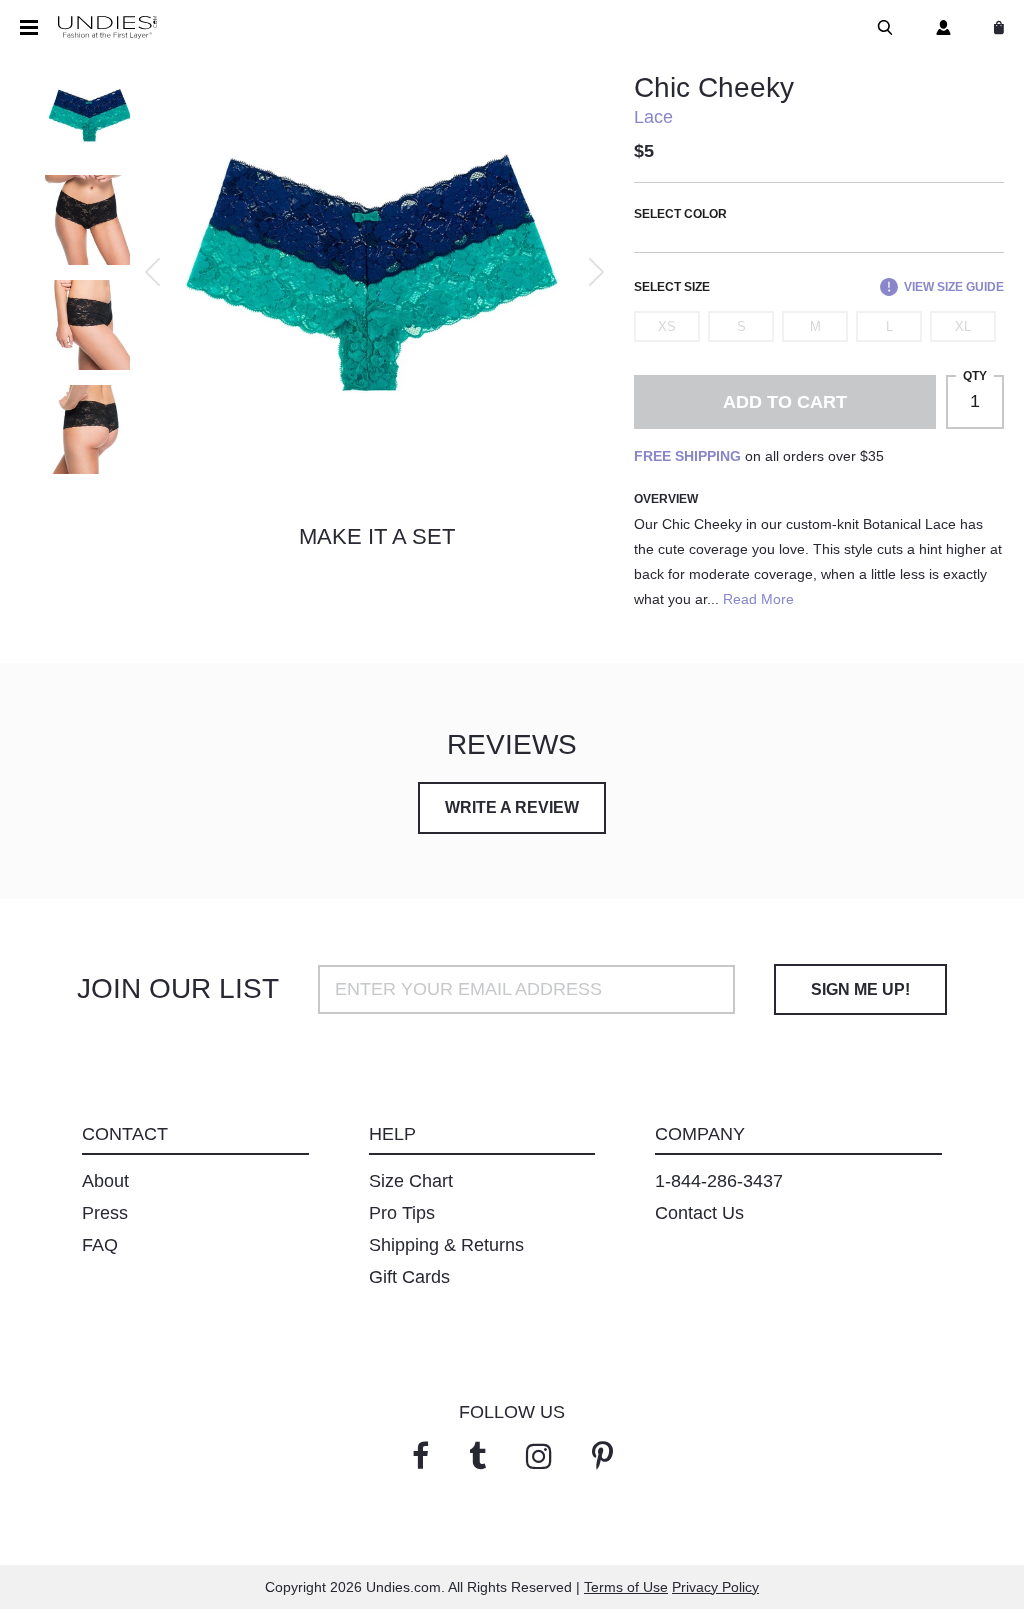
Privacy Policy (715, 1587)
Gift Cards (409, 1277)
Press (105, 1213)
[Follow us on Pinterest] (602, 1456)
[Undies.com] (107, 28)
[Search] (881, 27)
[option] (372, 272)
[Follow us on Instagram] (539, 1456)
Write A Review (512, 807)
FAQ (100, 1245)
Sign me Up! (860, 989)
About (105, 1181)
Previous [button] (152, 272)
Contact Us (699, 1213)
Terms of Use (626, 1587)
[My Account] (939, 27)
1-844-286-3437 (719, 1181)
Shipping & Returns (446, 1245)
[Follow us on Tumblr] (477, 1456)
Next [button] (596, 272)
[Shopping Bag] (995, 27)
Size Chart (411, 1181)
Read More (758, 599)
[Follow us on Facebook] (420, 1456)
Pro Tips (402, 1213)
